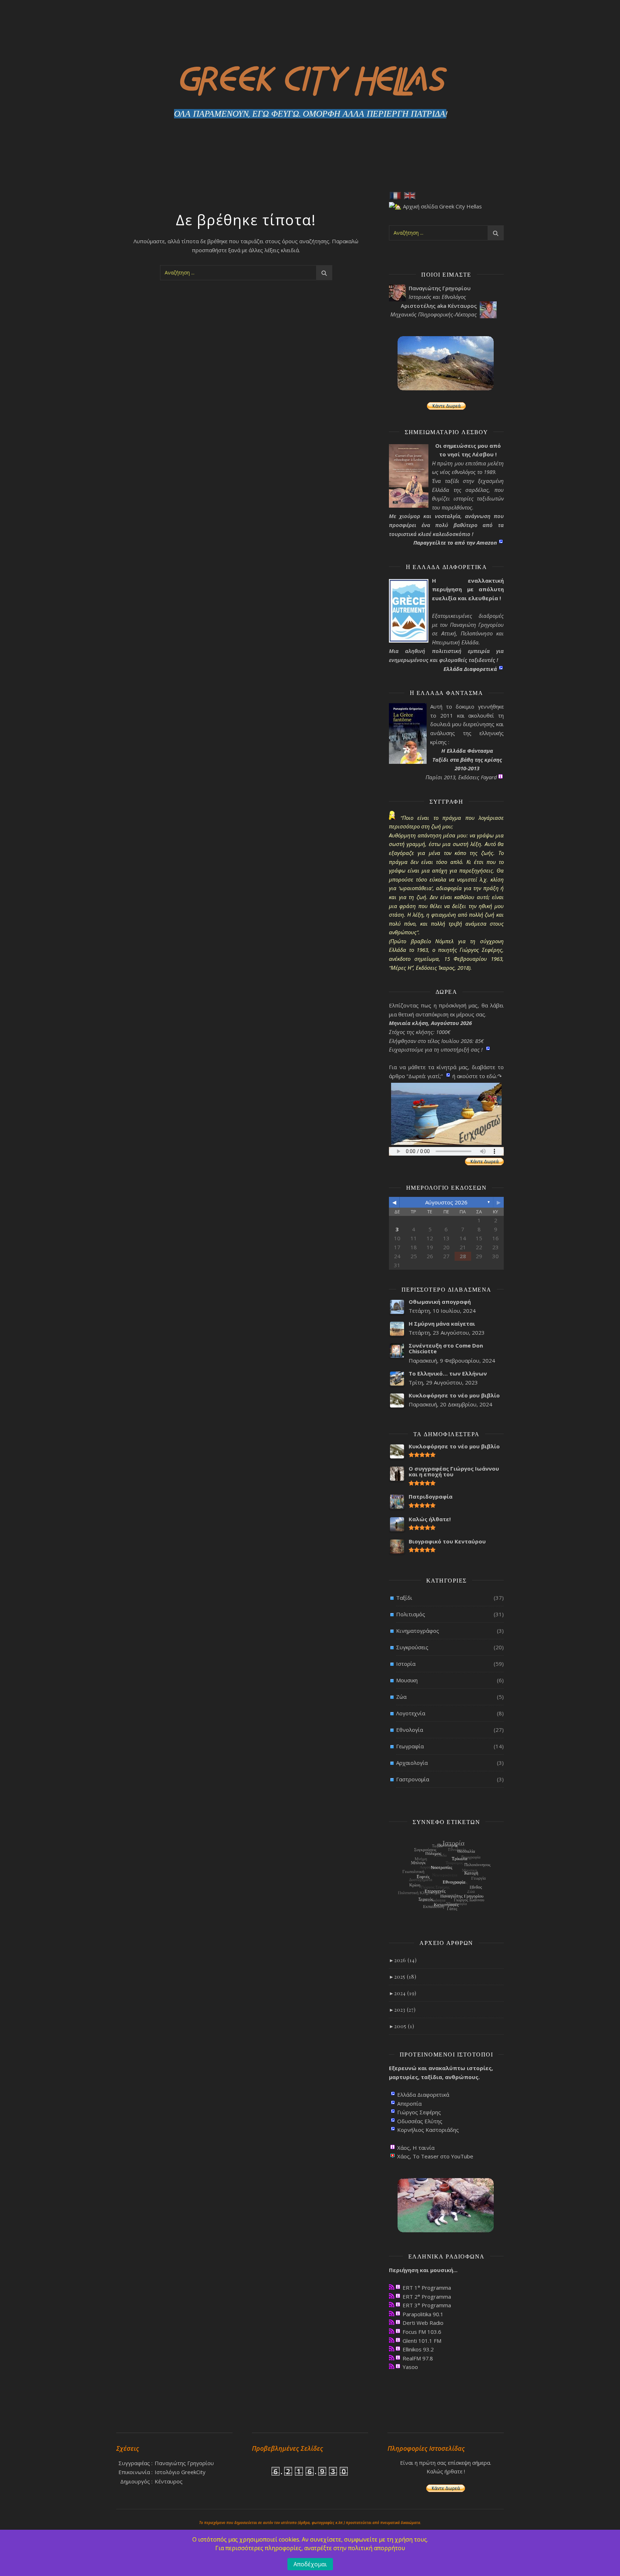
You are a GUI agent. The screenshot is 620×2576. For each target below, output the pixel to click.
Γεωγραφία (410, 1746)
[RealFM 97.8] (392, 2358)
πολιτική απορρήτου (377, 2548)
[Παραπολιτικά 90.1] (392, 2314)
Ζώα (401, 1697)
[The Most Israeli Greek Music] (392, 2366)
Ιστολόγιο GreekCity (180, 2472)
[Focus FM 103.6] (392, 2331)
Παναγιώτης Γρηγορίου (184, 2463)
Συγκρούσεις (412, 1647)
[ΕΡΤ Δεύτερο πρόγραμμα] (392, 2296)
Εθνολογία (410, 1730)
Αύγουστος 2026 (446, 1202)
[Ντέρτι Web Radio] (392, 2322)
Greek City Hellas (310, 77)
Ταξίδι (404, 1598)
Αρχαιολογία (412, 1763)
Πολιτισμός (411, 1614)
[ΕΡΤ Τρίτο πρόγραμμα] (392, 2305)
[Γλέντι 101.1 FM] (392, 2340)
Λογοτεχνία (411, 1713)
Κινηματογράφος (418, 1631)
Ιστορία (406, 1664)
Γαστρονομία (413, 1779)
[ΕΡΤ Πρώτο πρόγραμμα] (392, 2287)
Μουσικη (407, 1680)
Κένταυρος (169, 2481)
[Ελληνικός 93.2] (392, 2349)
